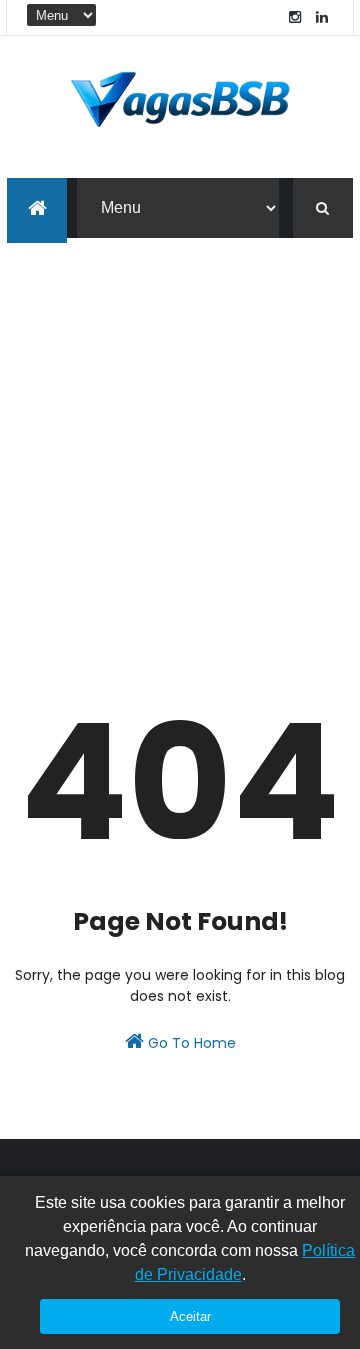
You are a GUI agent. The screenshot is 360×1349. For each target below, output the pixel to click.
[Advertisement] (180, 428)
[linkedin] (322, 17)
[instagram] (295, 17)
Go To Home (190, 1043)
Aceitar (190, 1316)
